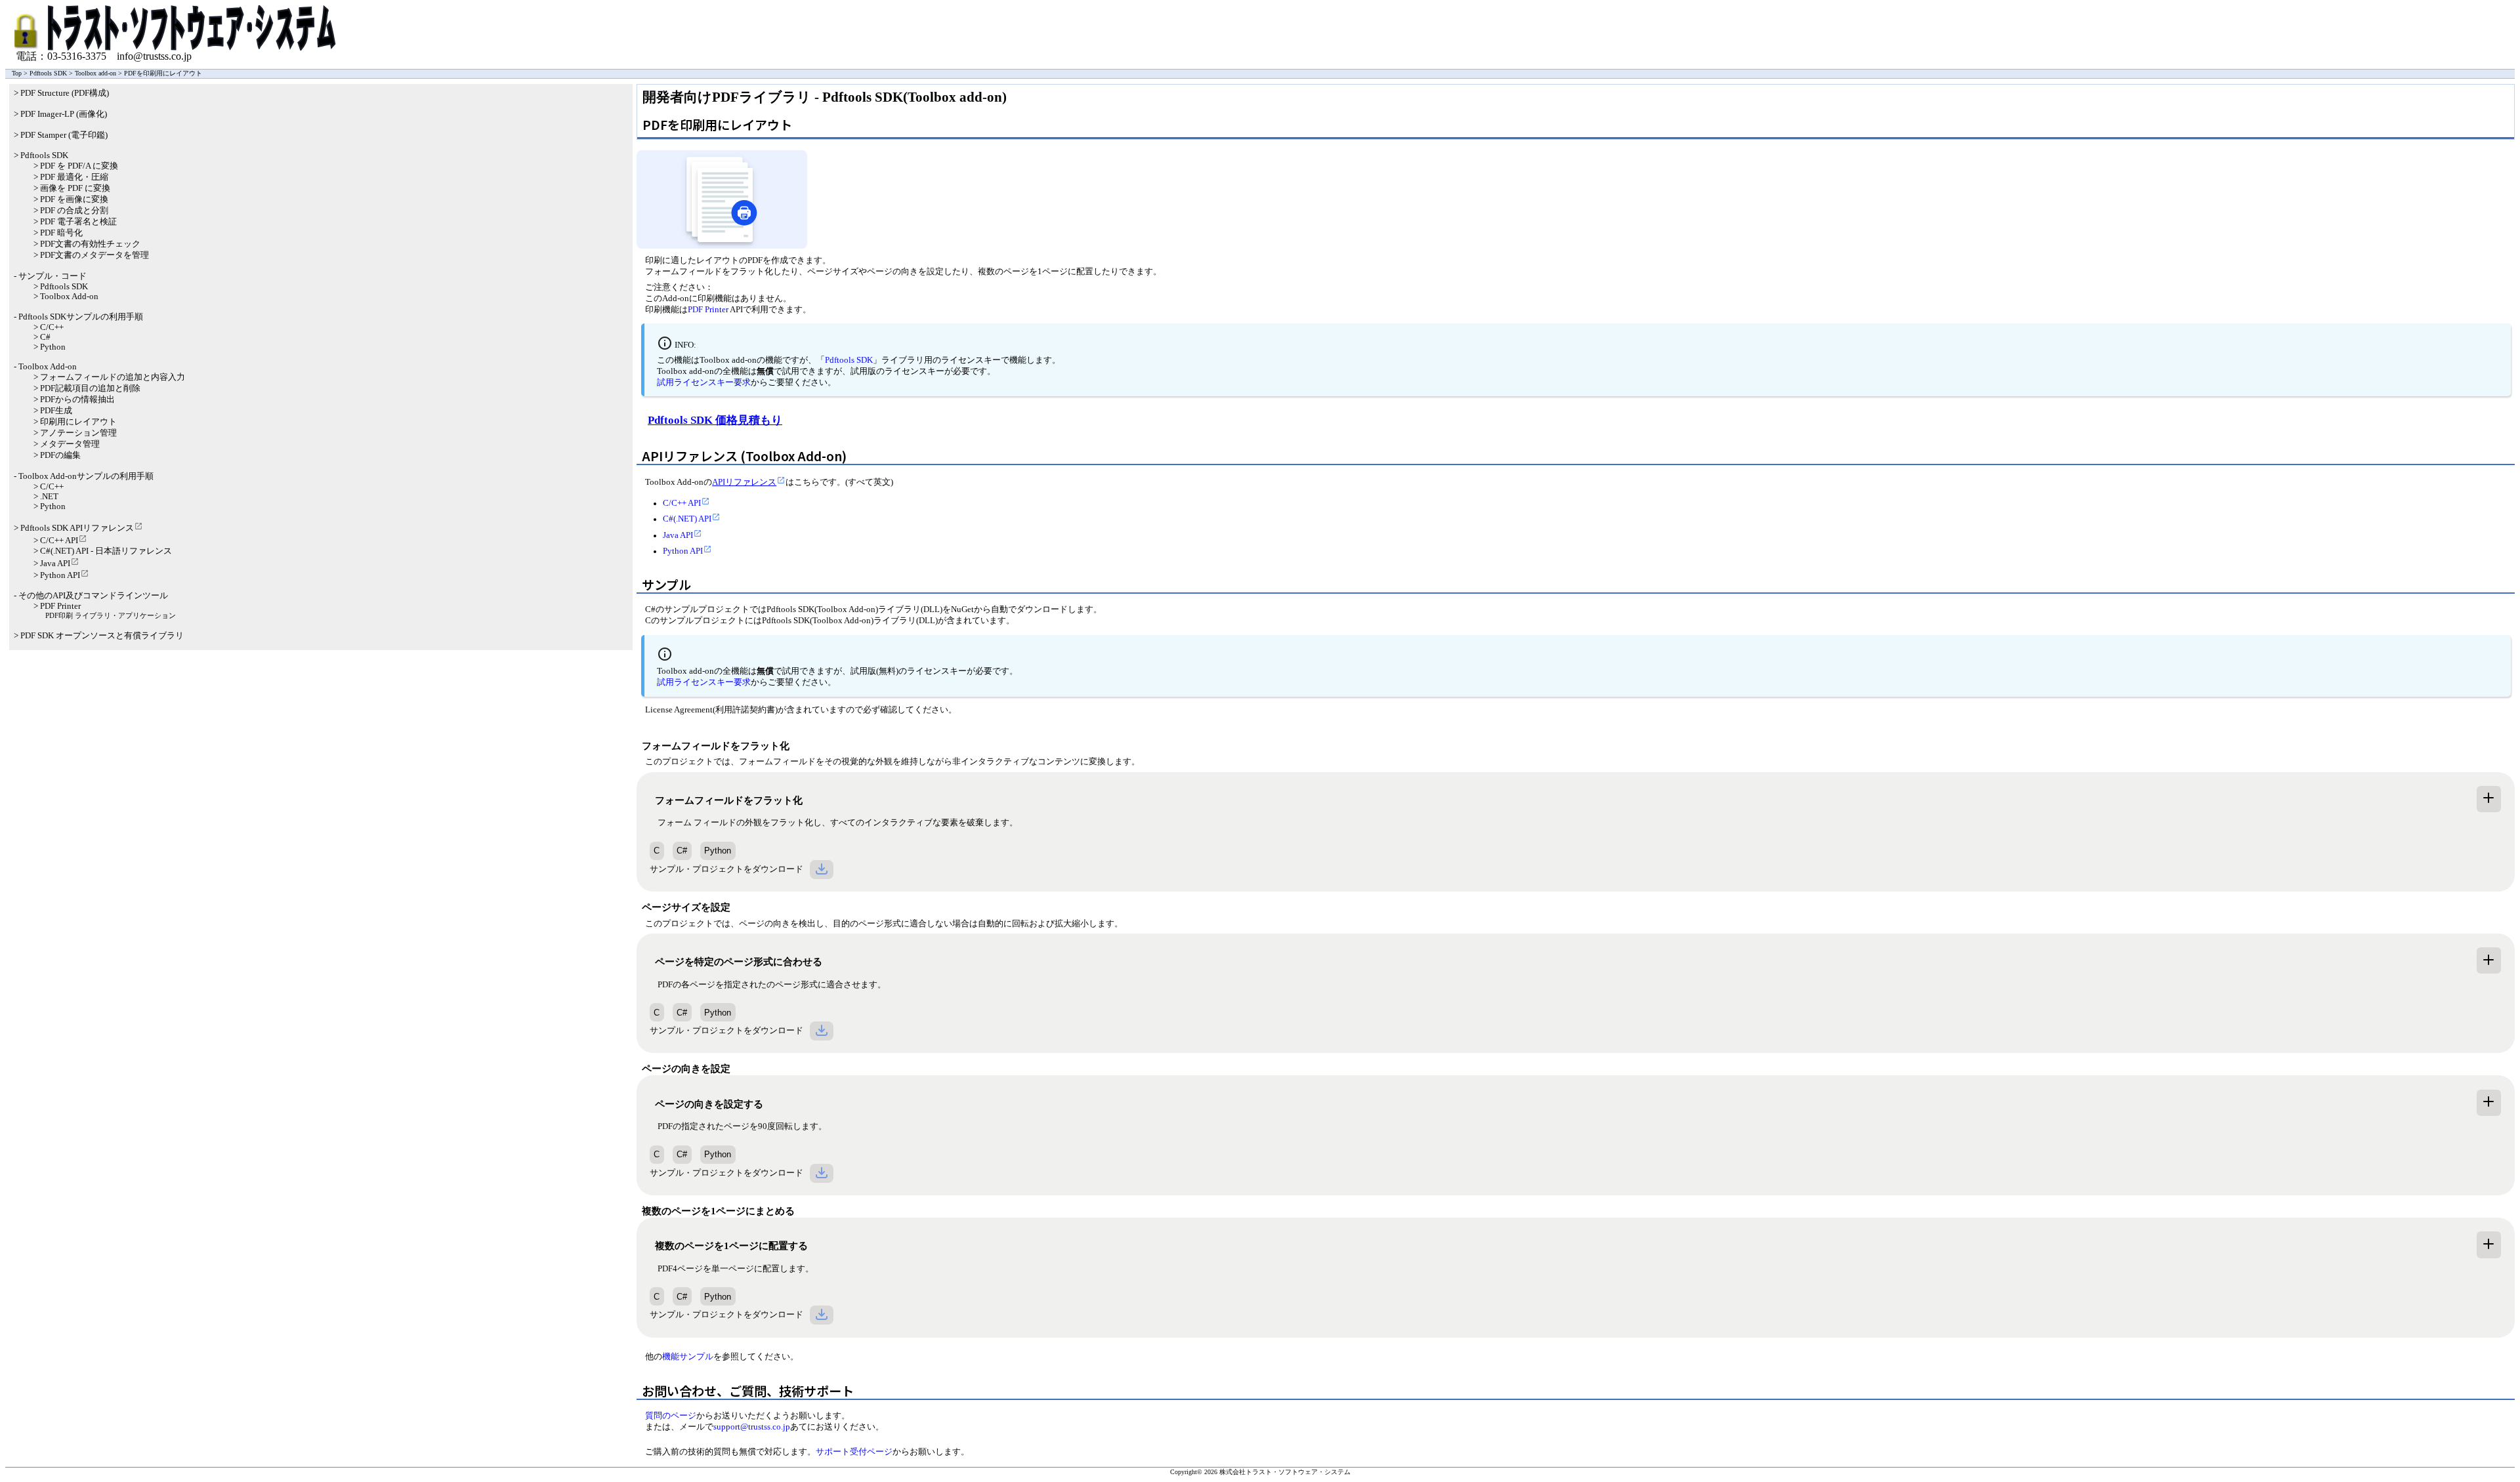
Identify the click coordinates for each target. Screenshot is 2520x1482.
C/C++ (52, 327)
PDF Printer (708, 310)
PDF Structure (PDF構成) (65, 93)
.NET (49, 497)
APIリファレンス (744, 482)
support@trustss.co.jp (752, 1427)
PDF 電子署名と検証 (78, 222)
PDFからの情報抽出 (77, 400)
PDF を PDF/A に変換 (79, 166)
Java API (678, 535)
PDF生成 (56, 411)
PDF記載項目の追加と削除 (90, 388)
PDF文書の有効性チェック (90, 244)
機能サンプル (688, 1357)
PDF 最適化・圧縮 (74, 177)
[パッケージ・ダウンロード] (822, 870)
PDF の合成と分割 (74, 211)
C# (682, 851)
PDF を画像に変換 (74, 199)
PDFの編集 (60, 455)
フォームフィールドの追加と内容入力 (113, 377)
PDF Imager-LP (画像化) (64, 114)
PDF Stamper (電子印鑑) (64, 135)
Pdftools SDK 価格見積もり (715, 420)
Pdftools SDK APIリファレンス (77, 528)
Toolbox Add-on (69, 297)
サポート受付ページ (854, 1452)
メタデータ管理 (70, 444)
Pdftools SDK (48, 73)
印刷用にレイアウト (78, 422)
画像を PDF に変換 (75, 188)
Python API (683, 551)
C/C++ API (682, 503)
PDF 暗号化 (61, 233)
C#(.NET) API (687, 519)
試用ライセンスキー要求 (704, 382)
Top (17, 73)
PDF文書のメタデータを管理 (94, 255)
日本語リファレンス (134, 551)
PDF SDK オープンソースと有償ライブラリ (102, 636)
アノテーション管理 (78, 433)
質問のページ (671, 1416)
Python (718, 851)
